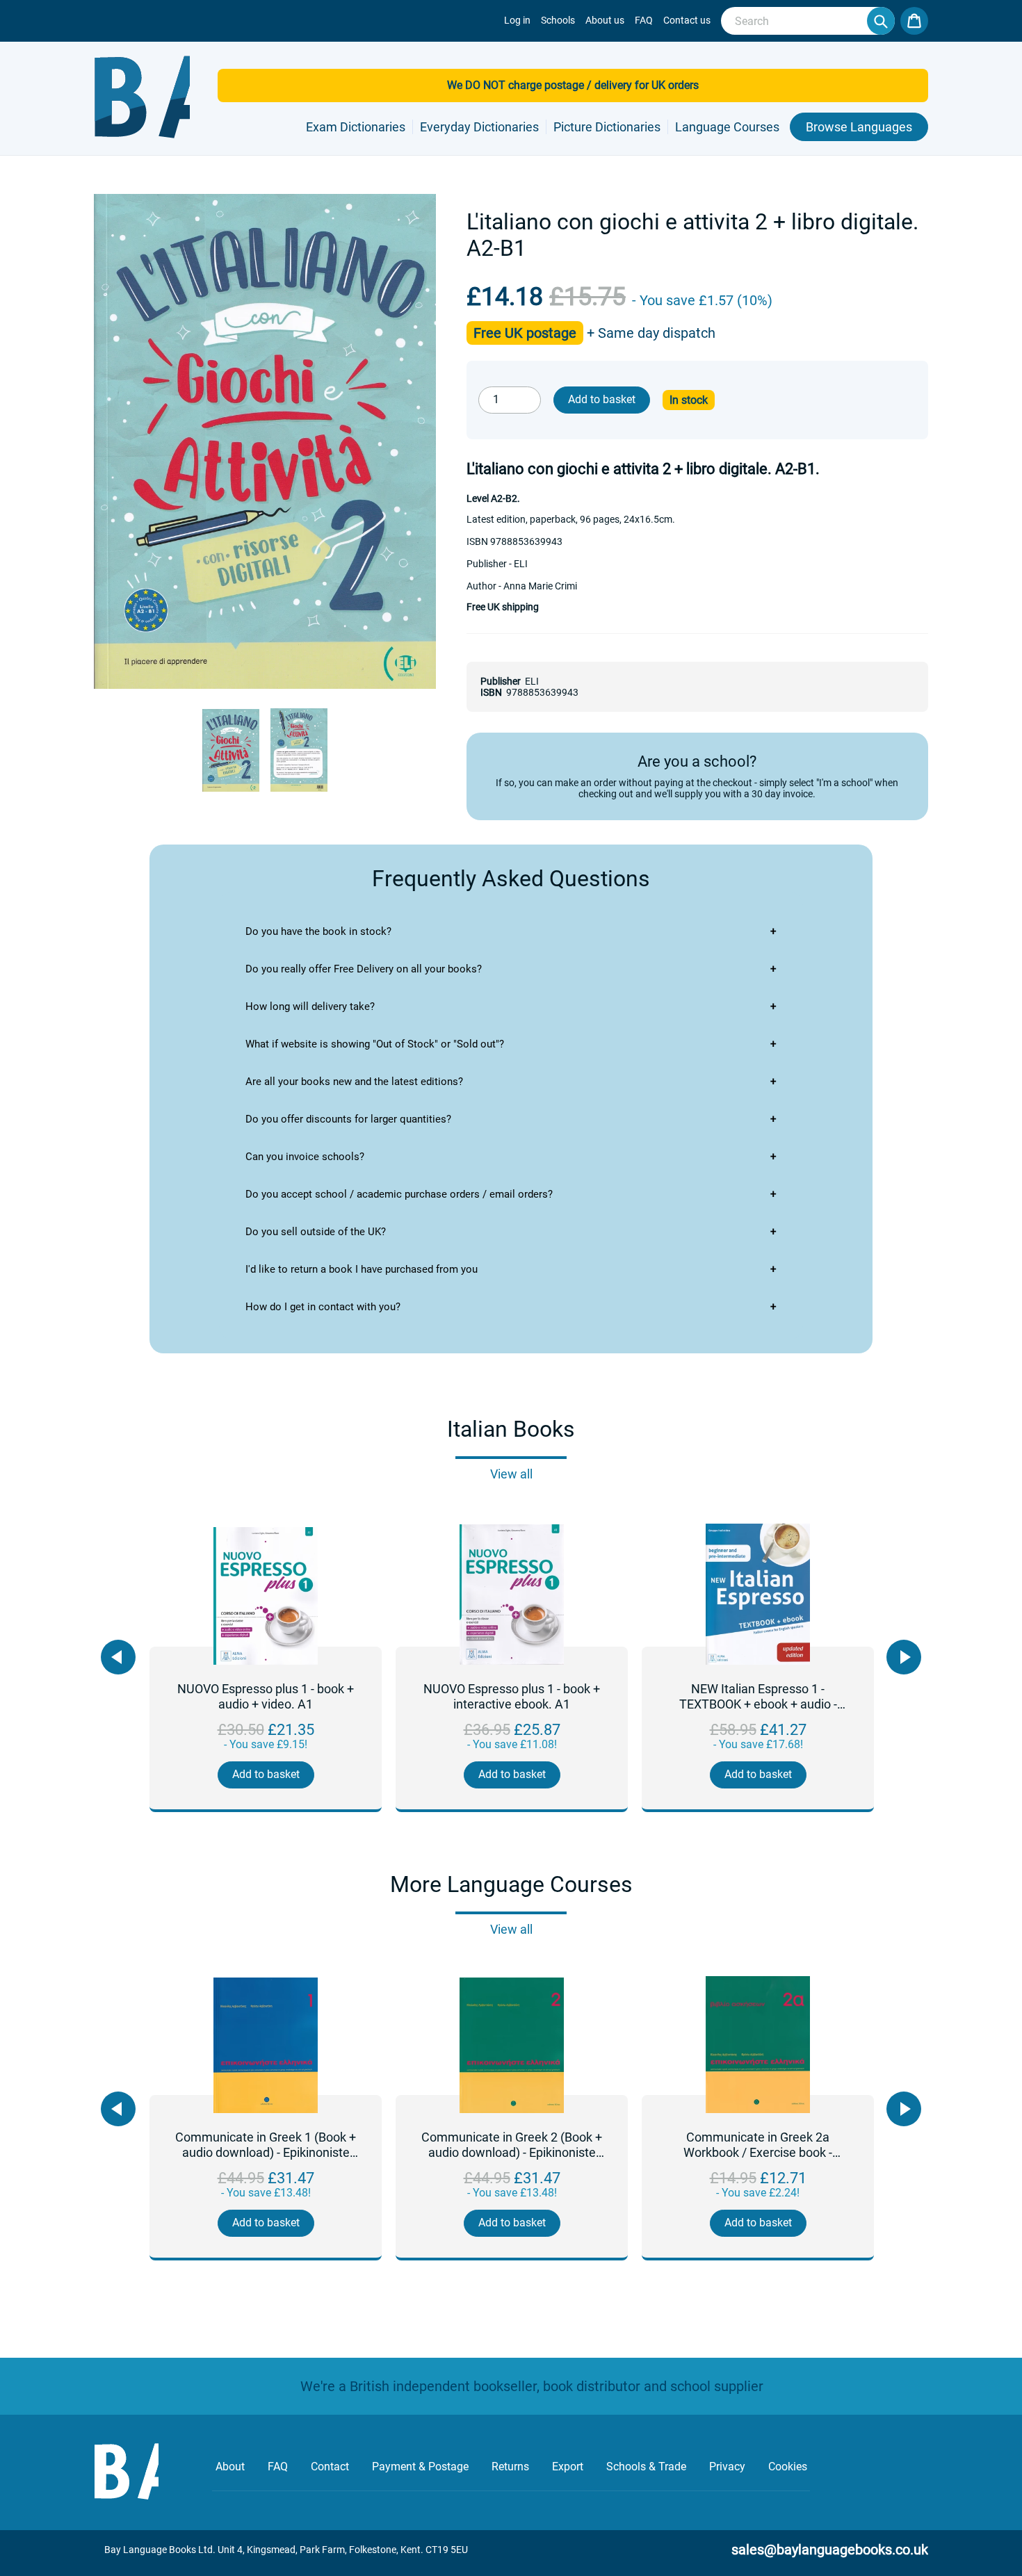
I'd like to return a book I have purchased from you (362, 1269)
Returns (510, 2467)
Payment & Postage (420, 2467)
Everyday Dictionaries (479, 127)
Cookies (788, 2467)
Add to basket (266, 1774)
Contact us (687, 20)
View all (511, 1474)
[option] (266, 1670)
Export (568, 2467)
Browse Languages (859, 127)
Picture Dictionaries (607, 127)
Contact (330, 2467)
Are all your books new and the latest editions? (354, 1082)
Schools (558, 20)
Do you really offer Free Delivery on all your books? (364, 969)
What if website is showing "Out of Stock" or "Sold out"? (375, 1044)
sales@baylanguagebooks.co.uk (830, 2550)
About (230, 2467)
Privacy (727, 2467)
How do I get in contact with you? (323, 1307)
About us (605, 20)
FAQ (644, 20)
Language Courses (727, 127)
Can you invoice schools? (305, 1157)
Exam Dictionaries (356, 127)
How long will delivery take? (310, 1006)
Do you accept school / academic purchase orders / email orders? (399, 1194)
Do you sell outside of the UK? (316, 1232)
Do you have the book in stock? (318, 931)
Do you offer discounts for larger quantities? (348, 1119)
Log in (517, 20)
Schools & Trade (646, 2467)
